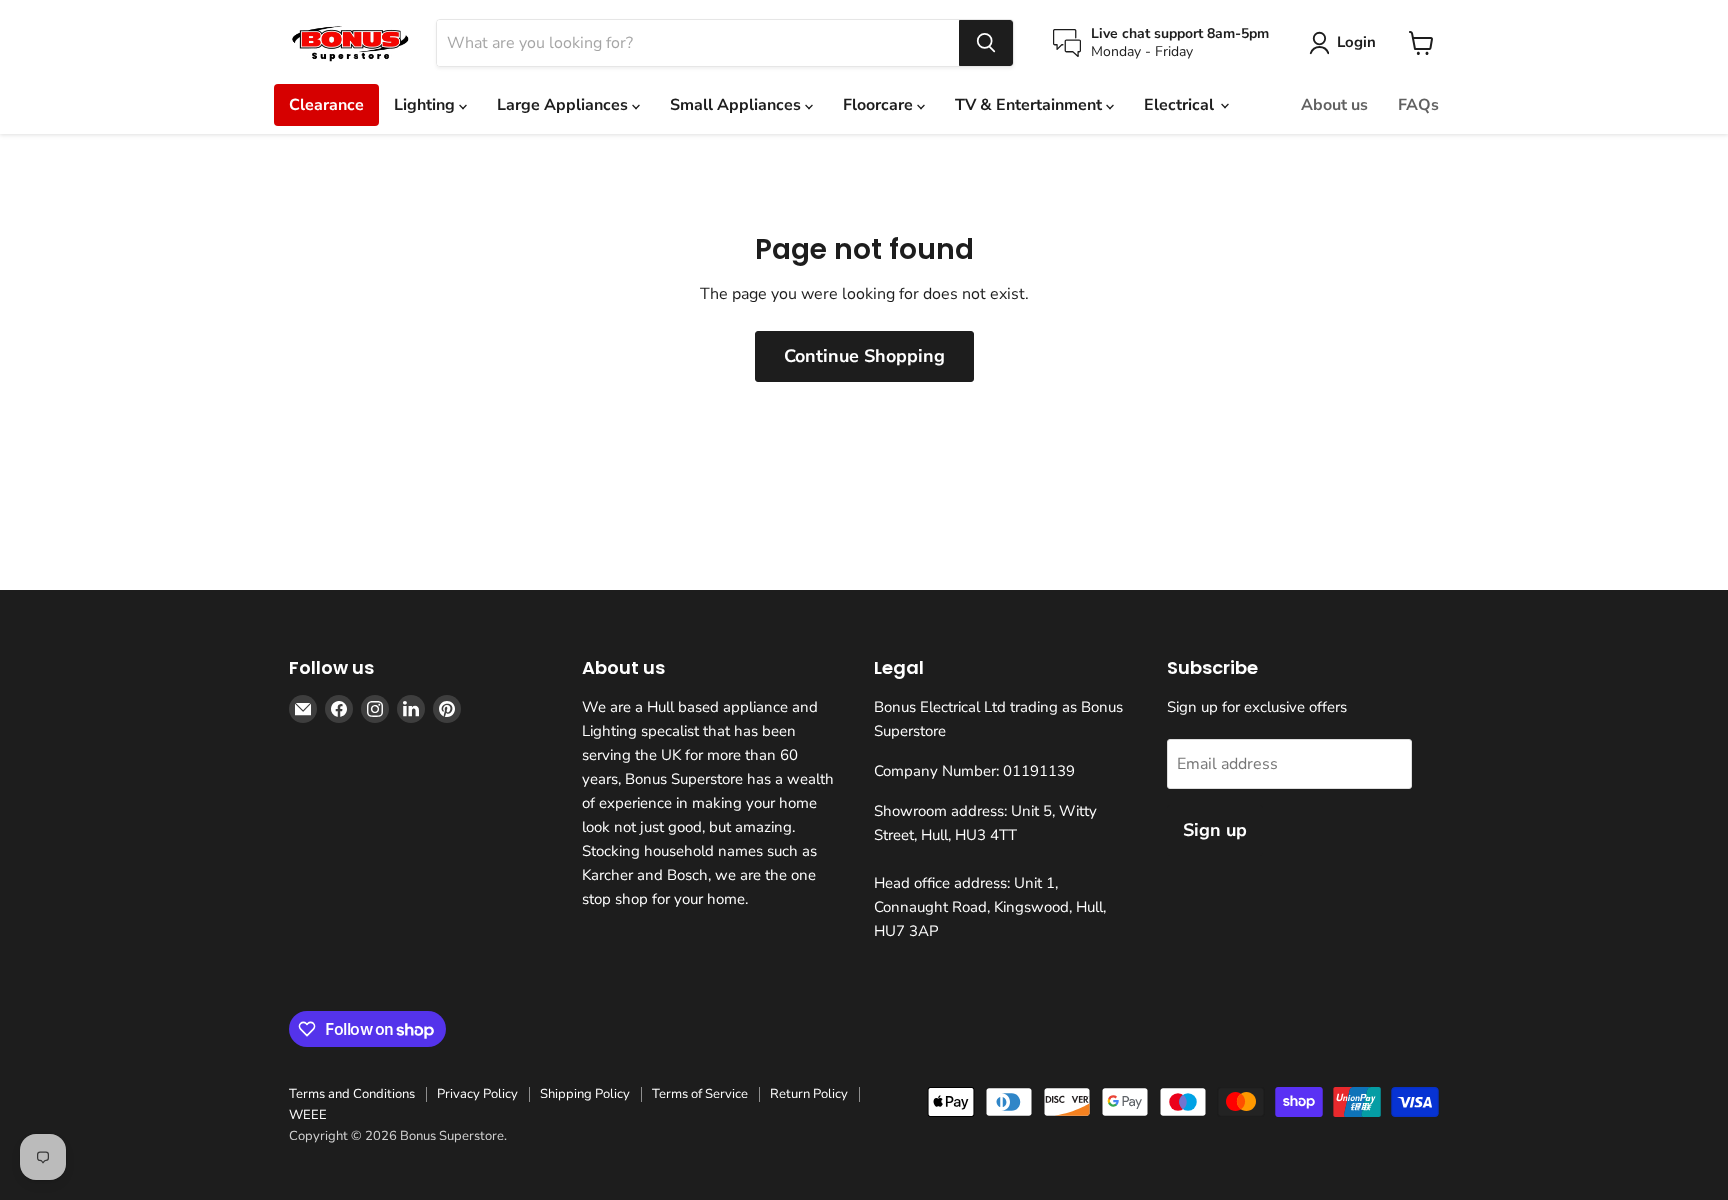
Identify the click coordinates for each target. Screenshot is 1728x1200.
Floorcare (880, 105)
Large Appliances (564, 105)
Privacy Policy (477, 1094)
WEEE (308, 1115)
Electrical (1181, 105)
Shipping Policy (585, 1094)
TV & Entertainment (1030, 105)
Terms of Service (700, 1094)
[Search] (986, 43)
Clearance (326, 105)
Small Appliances (737, 105)
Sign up (1215, 830)
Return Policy (809, 1094)
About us (1334, 105)
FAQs (1418, 105)
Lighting (426, 105)
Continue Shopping (864, 356)
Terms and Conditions (352, 1094)
